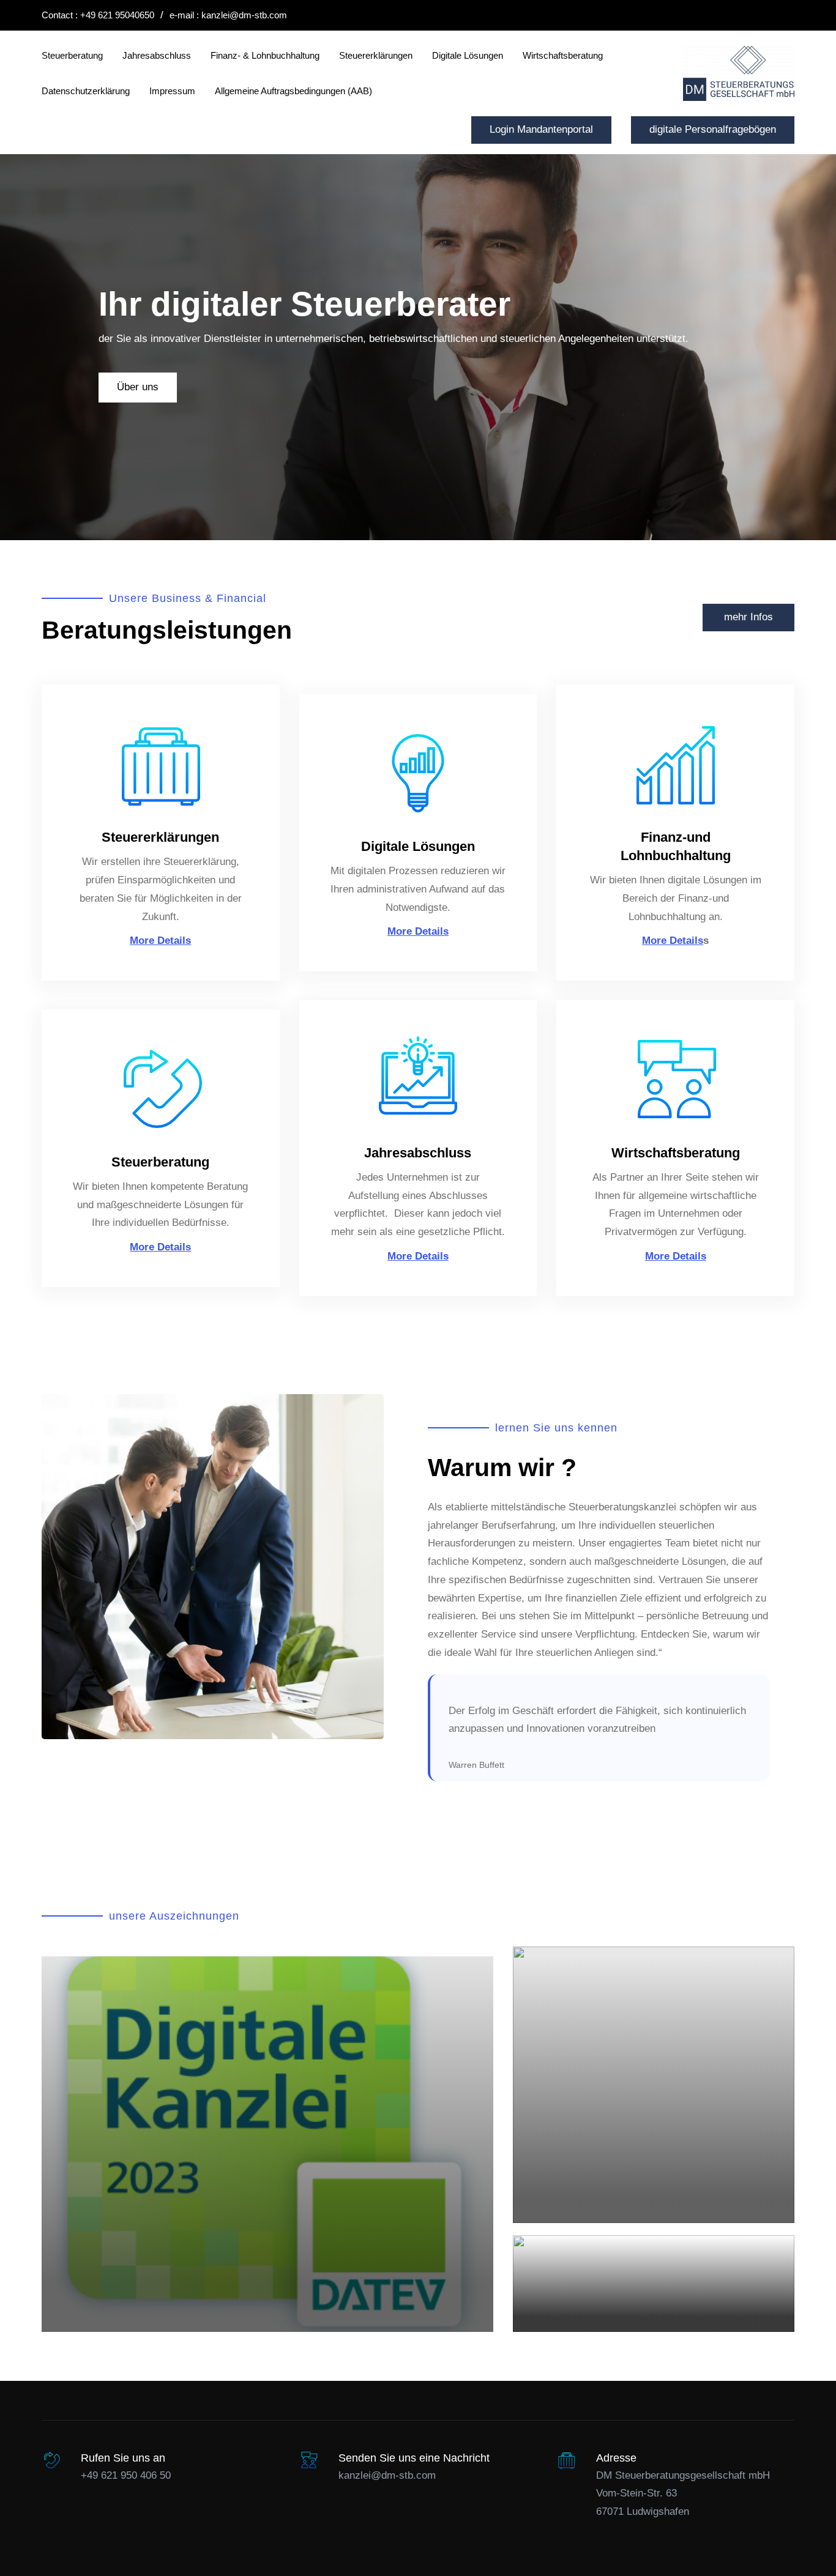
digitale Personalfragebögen (713, 129)
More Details (160, 941)
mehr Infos (748, 617)
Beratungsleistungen (167, 630)
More (144, 1247)
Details (174, 1247)
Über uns (138, 387)
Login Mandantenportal (541, 129)
